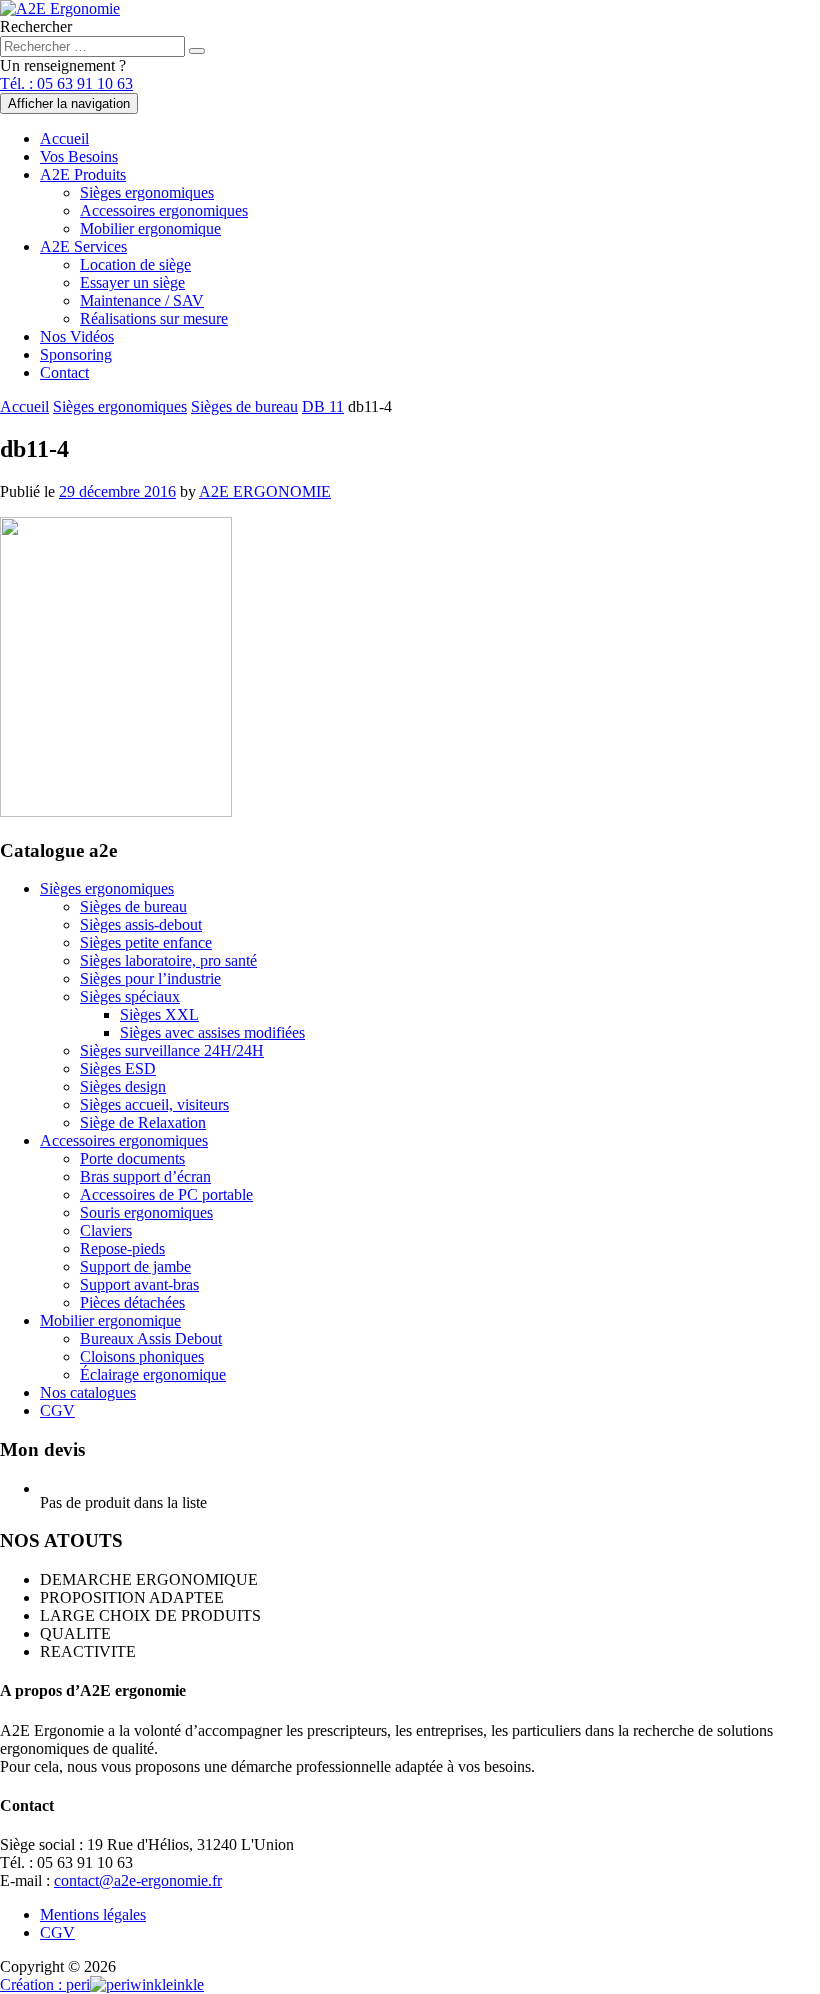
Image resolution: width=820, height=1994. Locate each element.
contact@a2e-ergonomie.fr (138, 1880)
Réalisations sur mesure (154, 318)
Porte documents (132, 1158)
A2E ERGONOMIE (265, 491)
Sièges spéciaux (130, 996)
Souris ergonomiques (146, 1212)
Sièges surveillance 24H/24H (172, 1050)
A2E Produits (83, 174)
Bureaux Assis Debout (151, 1338)
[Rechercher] (197, 51)
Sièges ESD (118, 1068)
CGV (57, 1410)
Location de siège (135, 264)
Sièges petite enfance (146, 942)
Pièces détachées (132, 1302)
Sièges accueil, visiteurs (154, 1104)
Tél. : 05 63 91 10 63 (66, 83)
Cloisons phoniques (142, 1356)
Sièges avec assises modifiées (212, 1032)
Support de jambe (135, 1266)
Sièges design (123, 1086)
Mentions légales (93, 1914)
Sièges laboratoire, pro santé (168, 960)
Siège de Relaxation (143, 1122)
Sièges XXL (159, 1014)
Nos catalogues (88, 1392)
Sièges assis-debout (141, 924)
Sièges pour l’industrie (150, 978)
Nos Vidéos (77, 336)
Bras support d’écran (145, 1176)
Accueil (64, 138)
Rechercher (36, 26)
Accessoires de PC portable (166, 1194)
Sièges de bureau (244, 406)
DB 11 (323, 406)
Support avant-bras (139, 1284)
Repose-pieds (122, 1248)
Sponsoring (76, 354)
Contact (64, 372)
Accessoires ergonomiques (164, 210)
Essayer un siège (132, 282)
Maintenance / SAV (142, 300)
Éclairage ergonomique (153, 1374)
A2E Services (83, 246)
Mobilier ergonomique (150, 228)
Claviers (106, 1230)
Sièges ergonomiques (147, 192)
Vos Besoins (79, 156)
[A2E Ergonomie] (60, 8)
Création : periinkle (102, 1984)
